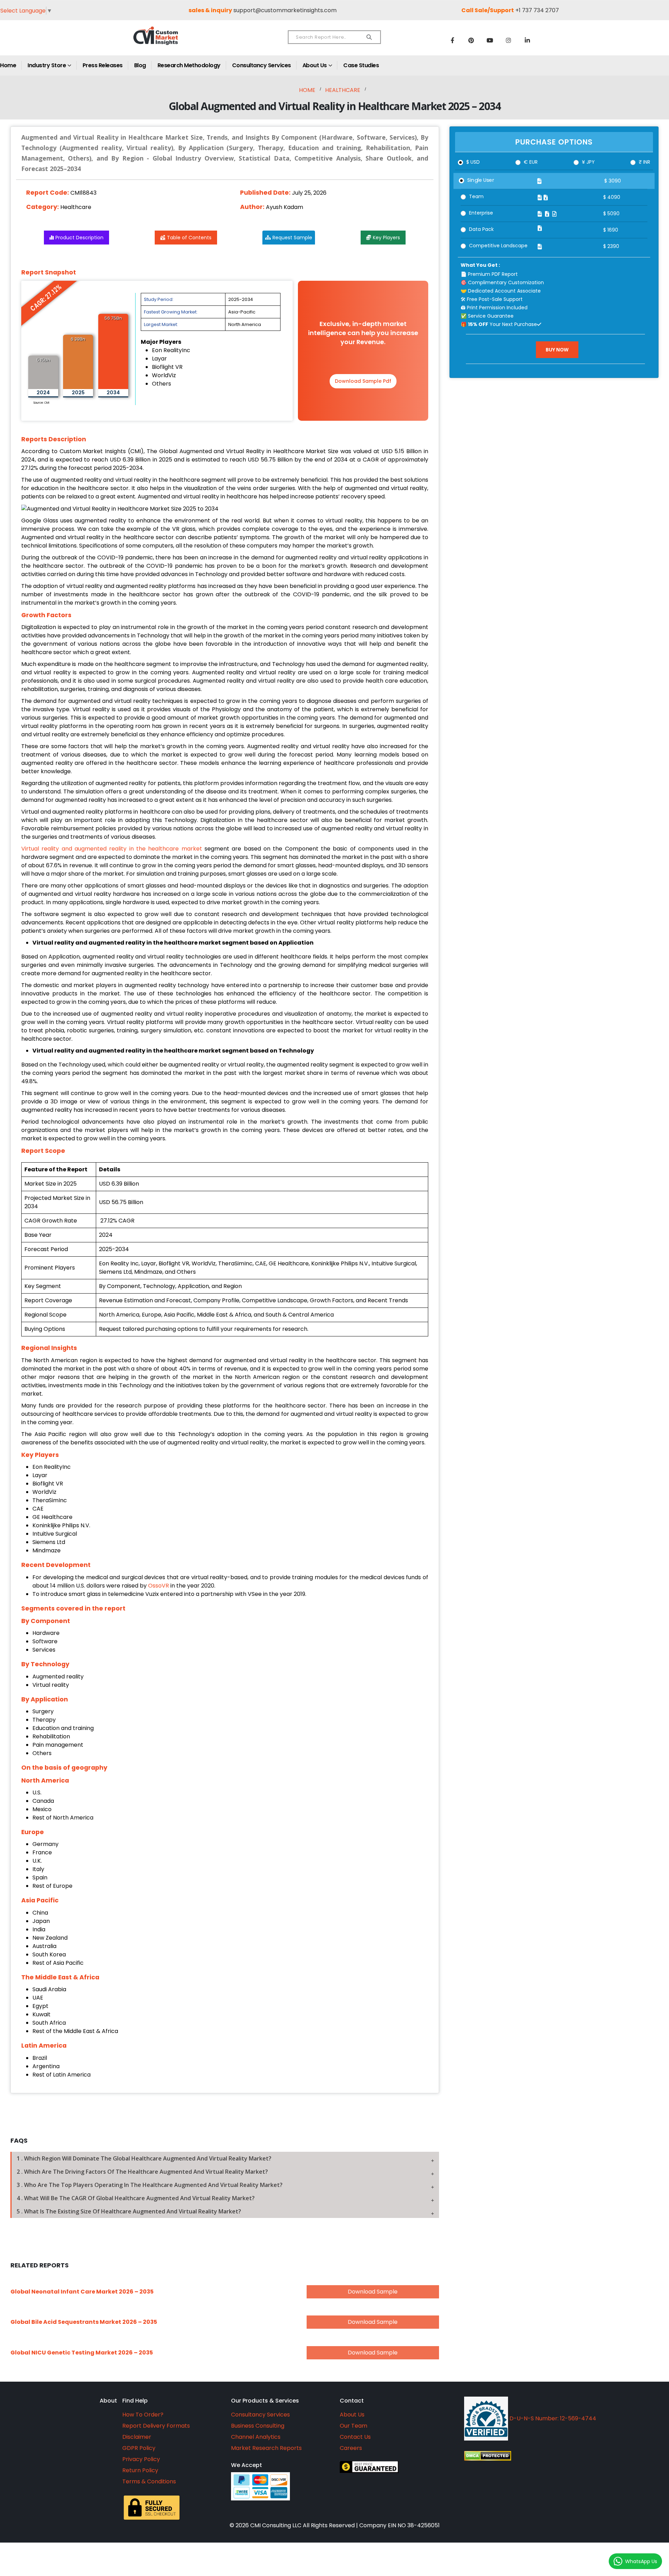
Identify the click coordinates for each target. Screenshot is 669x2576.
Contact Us (355, 2437)
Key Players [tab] (386, 238)
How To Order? (143, 2415)
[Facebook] (452, 40)
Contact (352, 2401)
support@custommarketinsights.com (285, 10)
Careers (351, 2448)
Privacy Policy (141, 2459)
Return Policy (140, 2470)
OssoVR (159, 1586)
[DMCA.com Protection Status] (552, 2456)
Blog (140, 65)
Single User (481, 180)
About (108, 2401)
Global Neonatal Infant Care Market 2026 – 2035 (82, 2292)
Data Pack (481, 229)
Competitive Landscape (498, 246)
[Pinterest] (471, 40)
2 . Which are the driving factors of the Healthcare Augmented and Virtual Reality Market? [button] (142, 2172)
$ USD (473, 162)
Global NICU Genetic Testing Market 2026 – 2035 (82, 2353)
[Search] (369, 37)
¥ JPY (588, 162)
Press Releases (103, 65)
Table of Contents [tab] (189, 238)
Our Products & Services (265, 2401)
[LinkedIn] (528, 40)
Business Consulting (258, 2426)
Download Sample (373, 2292)
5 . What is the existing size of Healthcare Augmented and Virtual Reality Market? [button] (129, 2211)
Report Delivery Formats (156, 2426)
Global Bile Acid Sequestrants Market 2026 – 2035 (84, 2322)
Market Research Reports (266, 2448)
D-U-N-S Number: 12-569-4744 (552, 2418)
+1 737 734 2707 (537, 10)
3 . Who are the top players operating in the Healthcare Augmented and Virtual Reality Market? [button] (150, 2185)
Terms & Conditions (149, 2481)
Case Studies (361, 65)
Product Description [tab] (79, 238)
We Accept (247, 2465)
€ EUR (531, 162)
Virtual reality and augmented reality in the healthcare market (112, 849)
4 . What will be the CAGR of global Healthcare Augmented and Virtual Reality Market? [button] (136, 2198)
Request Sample (292, 238)
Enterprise (481, 213)
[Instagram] (509, 40)
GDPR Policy (139, 2448)
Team (476, 196)
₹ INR (644, 162)
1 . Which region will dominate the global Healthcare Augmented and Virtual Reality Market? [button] (144, 2158)
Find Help (135, 2401)
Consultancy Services (262, 65)
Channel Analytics (256, 2437)
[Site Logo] (171, 41)
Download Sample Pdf (363, 381)
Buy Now (557, 350)
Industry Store (47, 65)
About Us (315, 65)
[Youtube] (490, 40)
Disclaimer (137, 2437)
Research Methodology (189, 65)
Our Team (353, 2426)
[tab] (225, 2158)
